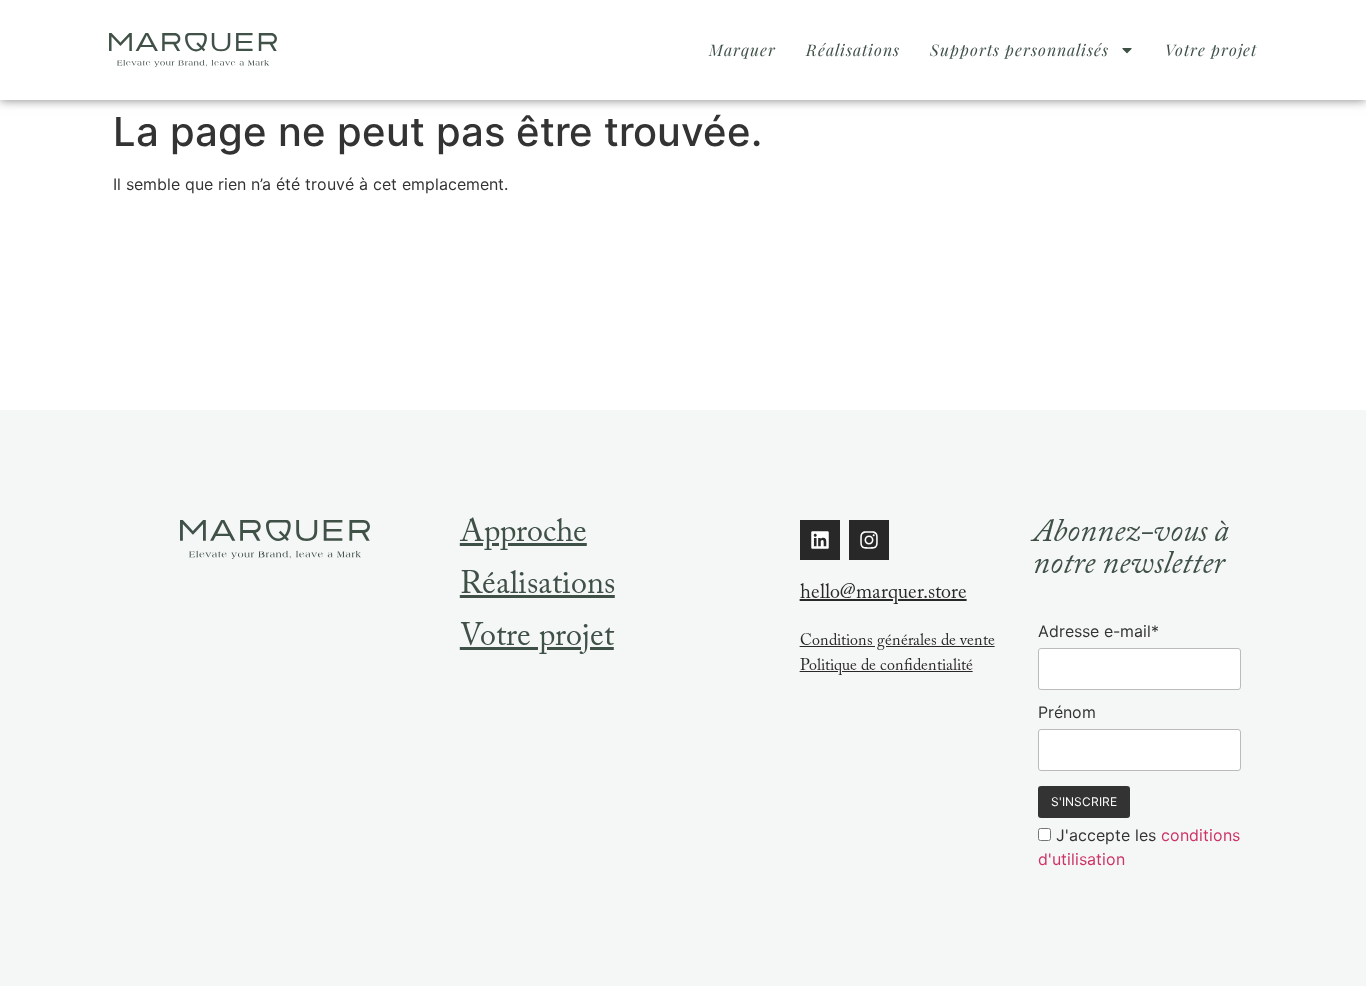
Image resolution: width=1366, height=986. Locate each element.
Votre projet (1211, 49)
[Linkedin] (820, 540)
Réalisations (853, 49)
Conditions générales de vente (897, 642)
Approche (523, 536)
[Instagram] (869, 540)
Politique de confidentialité (886, 667)
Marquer (742, 49)
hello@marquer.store (883, 595)
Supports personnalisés (1019, 49)
